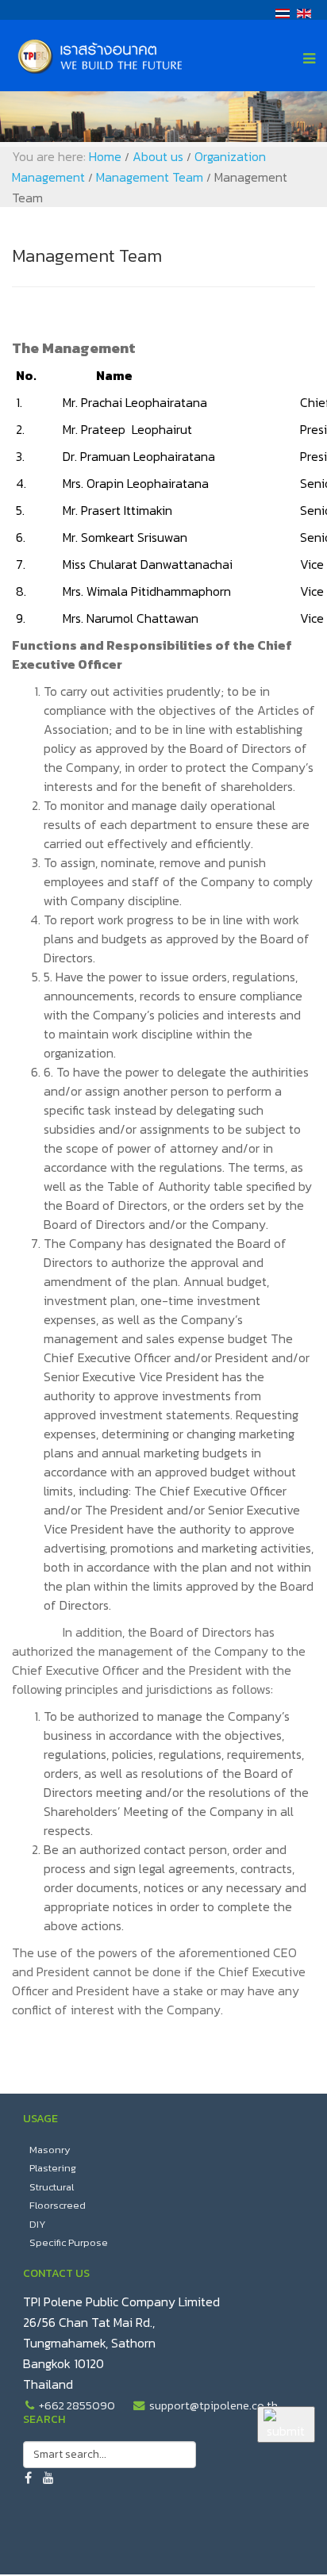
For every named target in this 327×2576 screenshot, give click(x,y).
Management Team (150, 177)
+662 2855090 (77, 2405)
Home (105, 156)
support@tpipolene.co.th (214, 2405)
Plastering (53, 2168)
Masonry (50, 2150)
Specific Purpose (69, 2242)
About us (158, 156)
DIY (38, 2224)
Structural (52, 2187)
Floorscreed (58, 2205)
